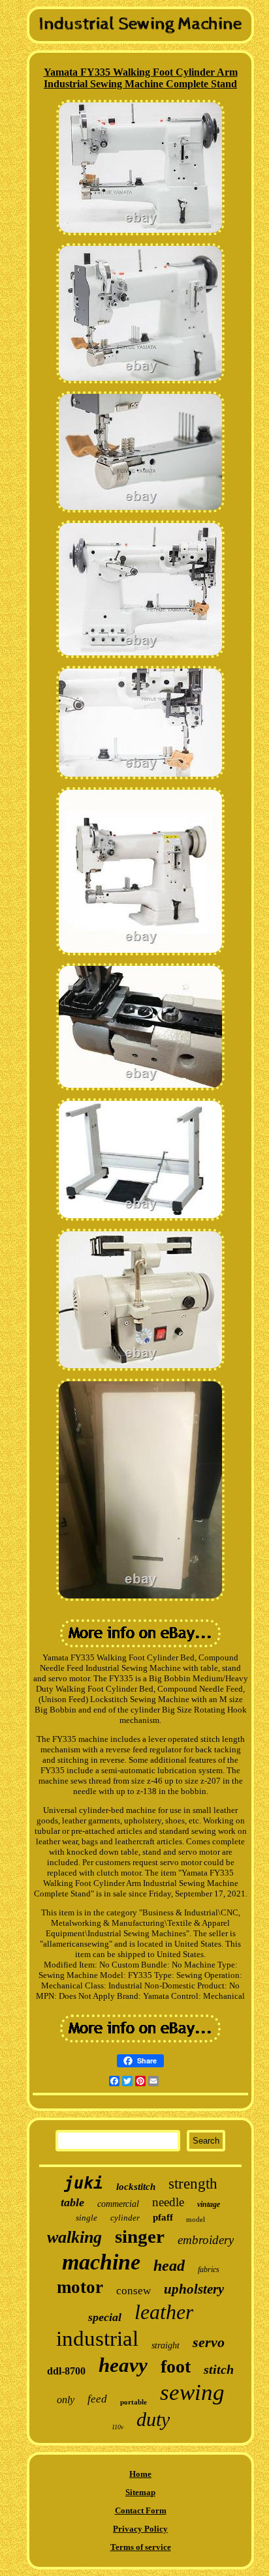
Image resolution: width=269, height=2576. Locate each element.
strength (193, 2184)
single (87, 2218)
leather (164, 2312)
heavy (123, 2365)
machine (101, 2262)
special (105, 2317)
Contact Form (141, 2510)
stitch (219, 2369)
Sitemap (140, 2492)
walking (74, 2237)
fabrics (209, 2269)
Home (140, 2474)
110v (118, 2427)
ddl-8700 (66, 2371)
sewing (192, 2392)
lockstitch (136, 2187)
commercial (118, 2204)
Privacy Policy (140, 2529)
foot (176, 2366)
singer (140, 2236)
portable (134, 2402)
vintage (209, 2204)
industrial (97, 2339)
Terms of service (141, 2547)
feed (97, 2399)
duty (153, 2419)
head (169, 2266)
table (72, 2202)
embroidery (206, 2240)
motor (80, 2287)
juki (84, 2183)
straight (166, 2345)
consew (134, 2291)
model (196, 2219)
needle (168, 2202)
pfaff (163, 2217)
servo (209, 2342)
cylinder (125, 2218)
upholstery (194, 2289)
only (66, 2400)
